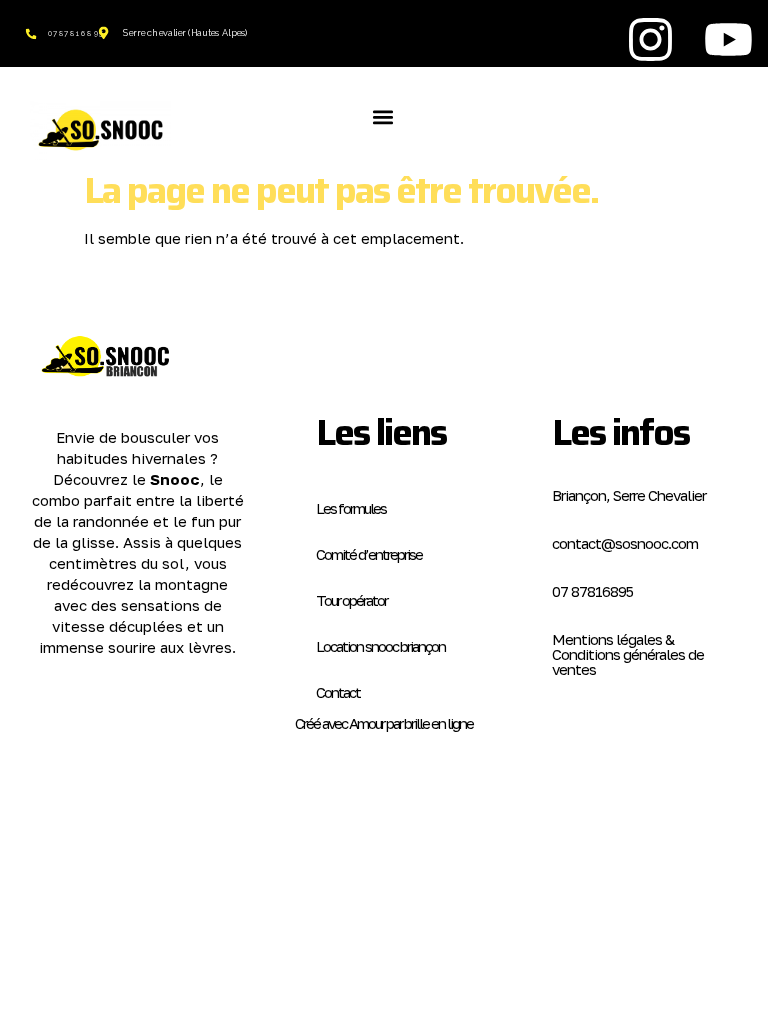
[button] (382, 116)
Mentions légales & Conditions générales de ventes (628, 654)
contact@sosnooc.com (625, 543)
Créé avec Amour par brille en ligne (384, 723)
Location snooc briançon (380, 646)
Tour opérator (351, 600)
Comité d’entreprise (369, 554)
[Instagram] (650, 39)
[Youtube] (729, 39)
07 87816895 (592, 591)
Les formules (351, 508)
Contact (338, 692)
